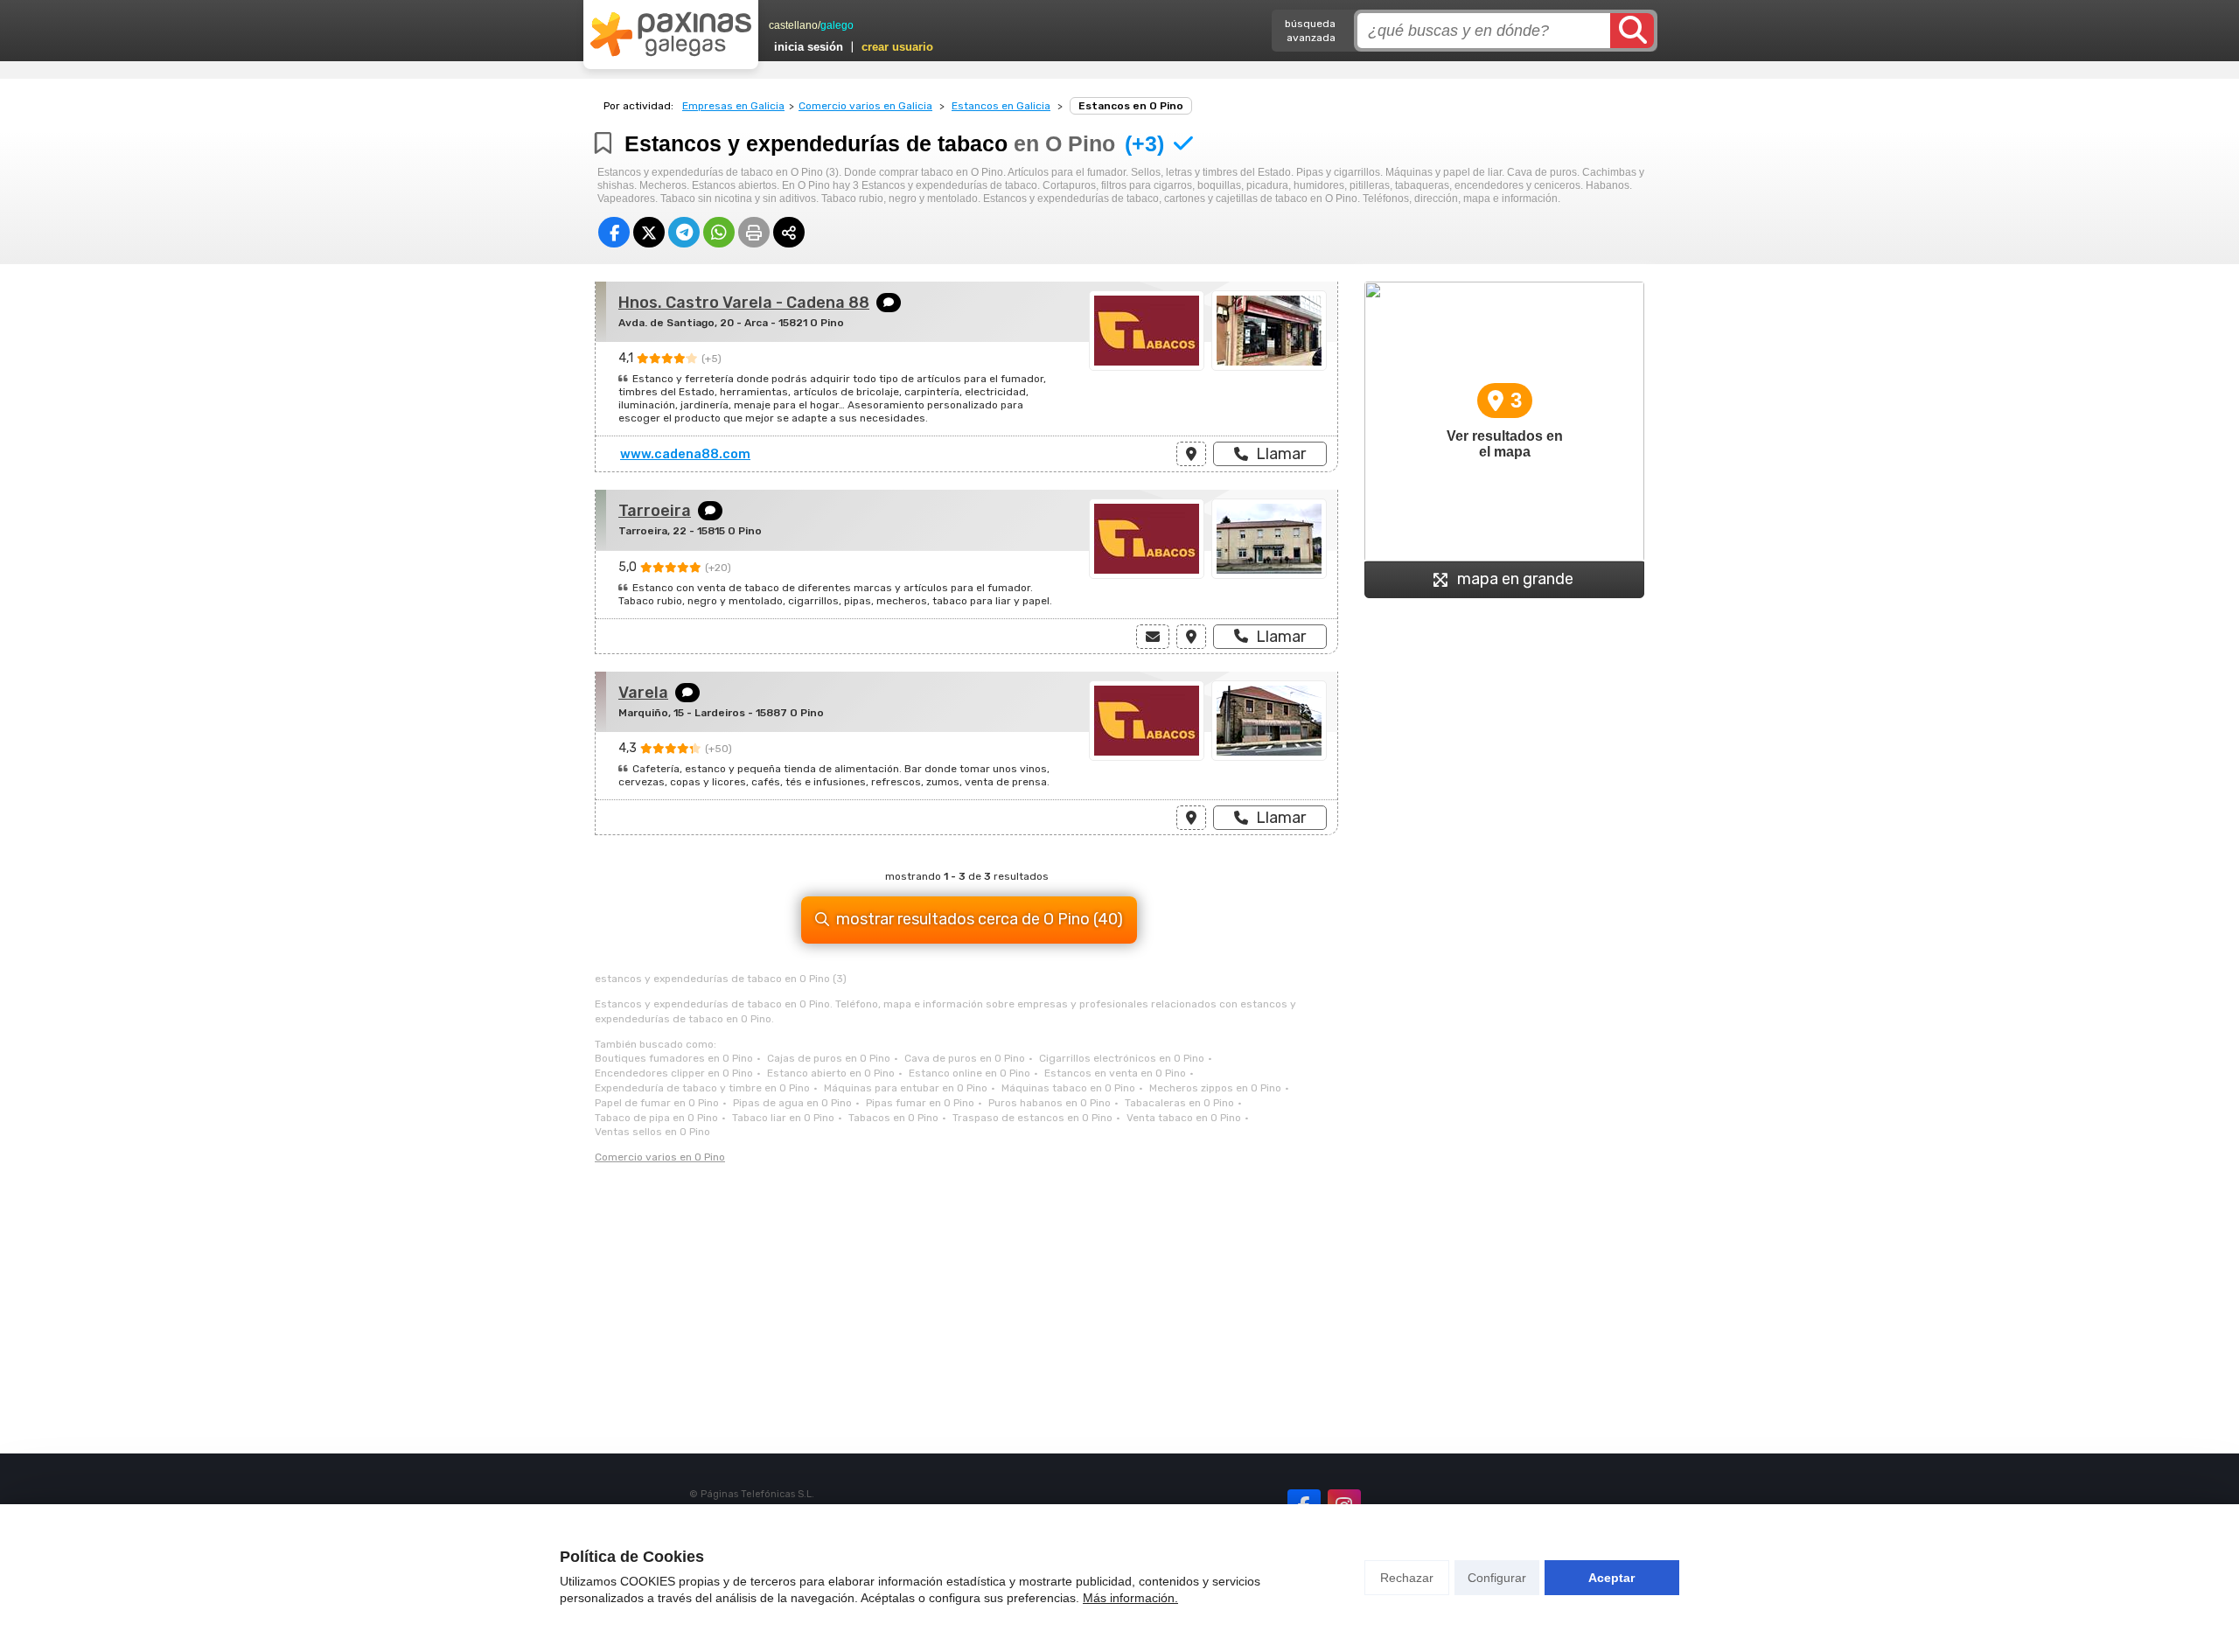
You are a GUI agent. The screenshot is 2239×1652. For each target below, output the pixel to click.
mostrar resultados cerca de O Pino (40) (980, 919)
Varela (643, 693)
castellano (793, 25)
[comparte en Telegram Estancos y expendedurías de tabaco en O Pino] (684, 232)
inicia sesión (809, 47)
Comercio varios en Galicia (865, 106)
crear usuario (897, 47)
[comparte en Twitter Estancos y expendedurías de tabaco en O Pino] (649, 232)
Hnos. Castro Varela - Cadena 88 (744, 303)
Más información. (1130, 1598)
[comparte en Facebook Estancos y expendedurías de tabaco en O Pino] (614, 232)
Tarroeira (655, 511)
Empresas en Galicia (733, 106)
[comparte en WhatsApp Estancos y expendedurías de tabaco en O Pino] (719, 232)
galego (837, 25)
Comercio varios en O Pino (660, 1157)
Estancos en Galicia (1001, 106)
